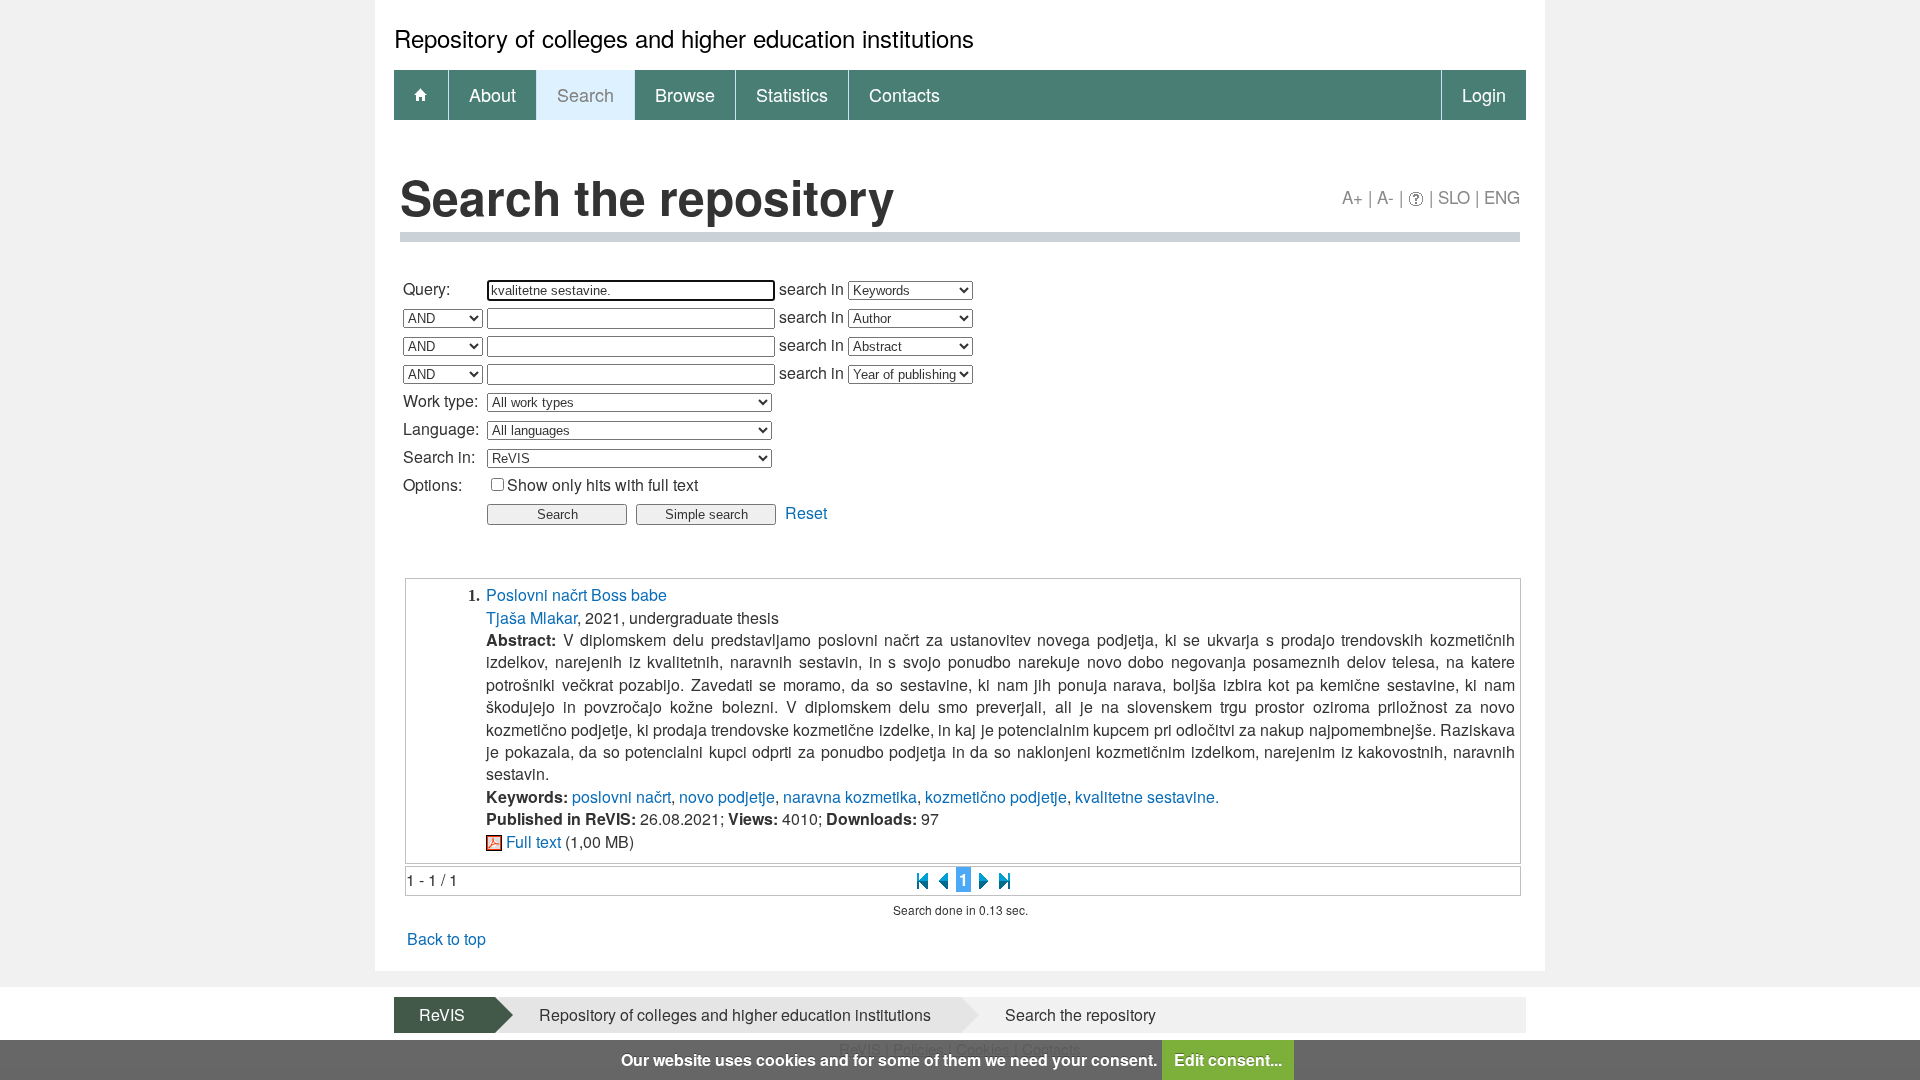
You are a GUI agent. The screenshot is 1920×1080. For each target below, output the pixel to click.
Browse (685, 94)
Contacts (904, 94)
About (492, 94)
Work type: (440, 400)
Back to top (446, 938)
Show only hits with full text (602, 484)
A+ (1352, 196)
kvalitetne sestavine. (1147, 796)
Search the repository (1080, 1014)
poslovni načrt (621, 796)
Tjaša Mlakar (531, 617)
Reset (806, 512)
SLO (1454, 196)
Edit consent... (1228, 1059)
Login (1484, 94)
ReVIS (442, 1014)
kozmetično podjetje (996, 796)
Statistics (792, 94)
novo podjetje (727, 796)
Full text (533, 841)
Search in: (439, 456)
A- (1385, 196)
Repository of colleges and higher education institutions (735, 1014)
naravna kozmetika (850, 796)
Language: (441, 428)
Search (585, 94)
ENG (1502, 196)
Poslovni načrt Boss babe (576, 594)
